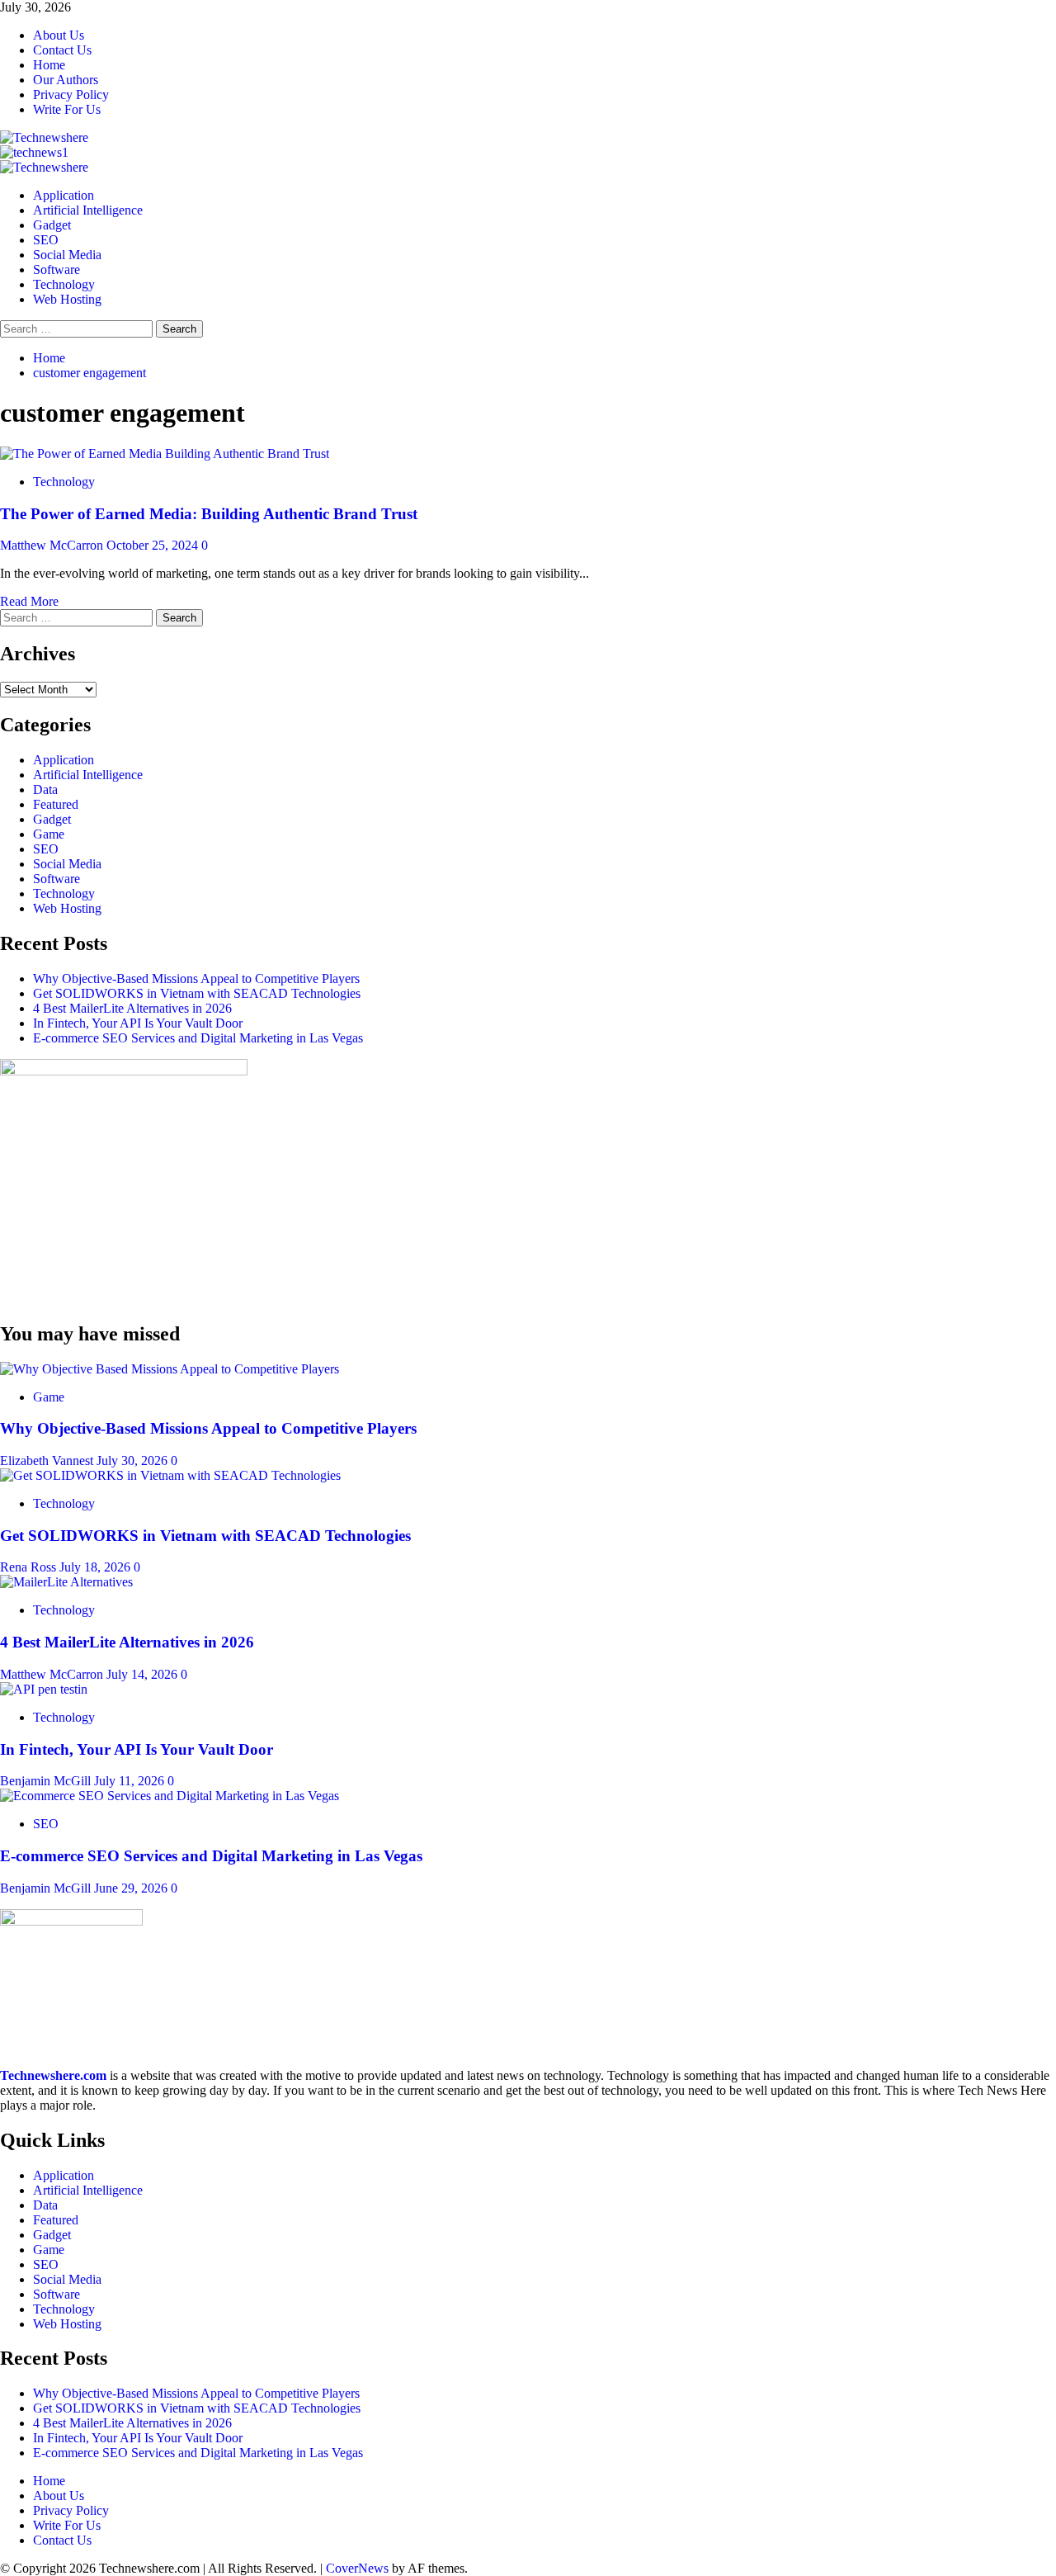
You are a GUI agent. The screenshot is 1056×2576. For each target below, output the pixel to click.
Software (57, 269)
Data (45, 789)
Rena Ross (30, 1567)
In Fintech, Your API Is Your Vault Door (138, 1023)
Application (64, 195)
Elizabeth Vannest (48, 1461)
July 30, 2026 (134, 1461)
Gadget (52, 225)
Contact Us (62, 50)
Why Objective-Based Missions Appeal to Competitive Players (196, 978)
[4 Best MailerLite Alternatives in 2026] (66, 1582)
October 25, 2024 (154, 545)
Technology (64, 284)
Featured (56, 804)
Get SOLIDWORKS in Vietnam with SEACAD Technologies (197, 993)
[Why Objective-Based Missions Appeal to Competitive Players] (170, 1369)
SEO (46, 240)
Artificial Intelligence (88, 210)
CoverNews (357, 2568)
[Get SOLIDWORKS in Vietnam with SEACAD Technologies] (170, 1475)
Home (49, 65)
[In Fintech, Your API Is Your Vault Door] (44, 1689)
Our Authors (66, 80)
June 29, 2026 (132, 1888)
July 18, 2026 (97, 1567)
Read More (29, 601)
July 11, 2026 (131, 1781)
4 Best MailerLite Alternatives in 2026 (132, 1008)
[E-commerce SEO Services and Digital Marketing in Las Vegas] (170, 1796)
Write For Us (67, 109)
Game (49, 834)
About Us (59, 35)
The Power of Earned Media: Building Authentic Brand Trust (209, 514)
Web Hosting (67, 299)
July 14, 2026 (144, 1674)
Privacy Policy (71, 95)
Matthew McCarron (53, 545)
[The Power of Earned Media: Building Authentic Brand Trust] (165, 454)
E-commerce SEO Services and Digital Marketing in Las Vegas (198, 1038)
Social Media (67, 255)
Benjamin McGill (47, 1781)
